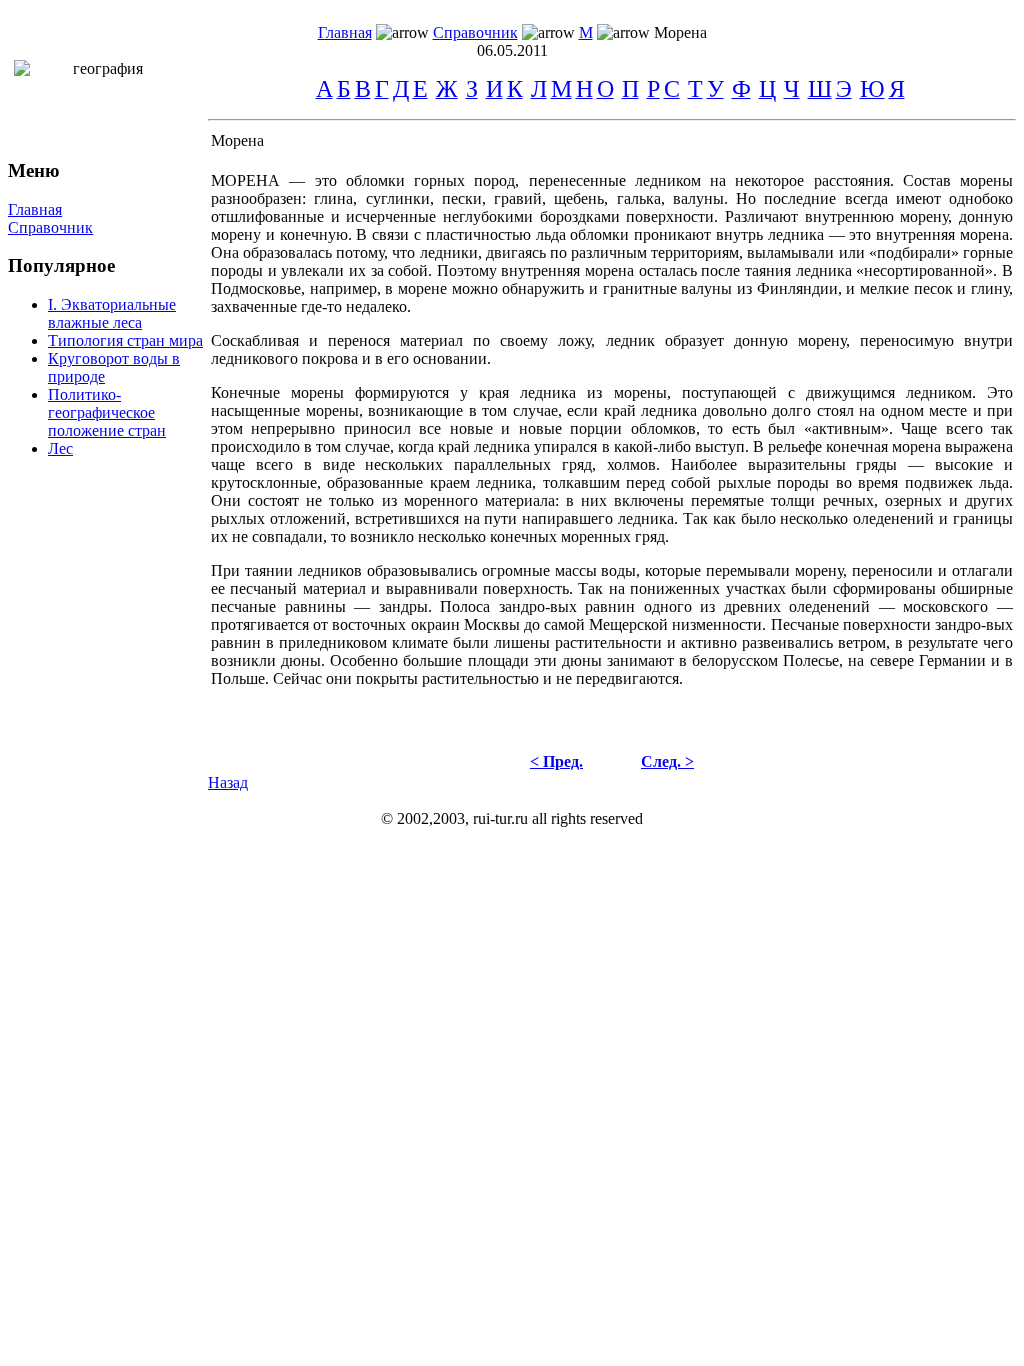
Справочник (475, 32)
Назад (228, 782)
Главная (345, 32)
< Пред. (556, 761)
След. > (667, 761)
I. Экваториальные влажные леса (112, 313)
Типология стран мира (125, 340)
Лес (60, 448)
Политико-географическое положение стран (107, 412)
